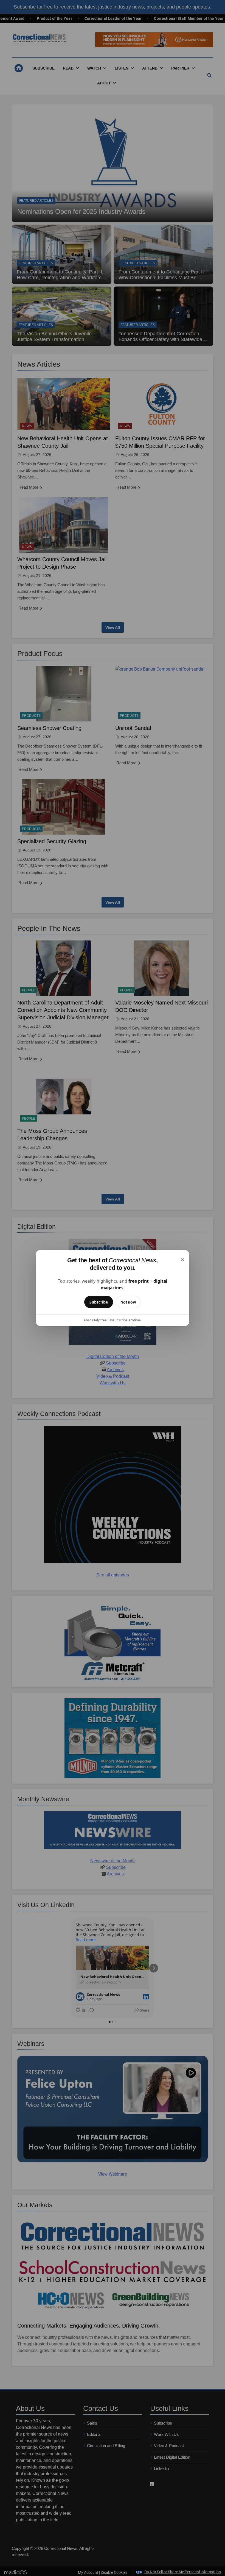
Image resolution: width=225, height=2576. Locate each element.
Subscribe (99, 1302)
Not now (128, 1302)
